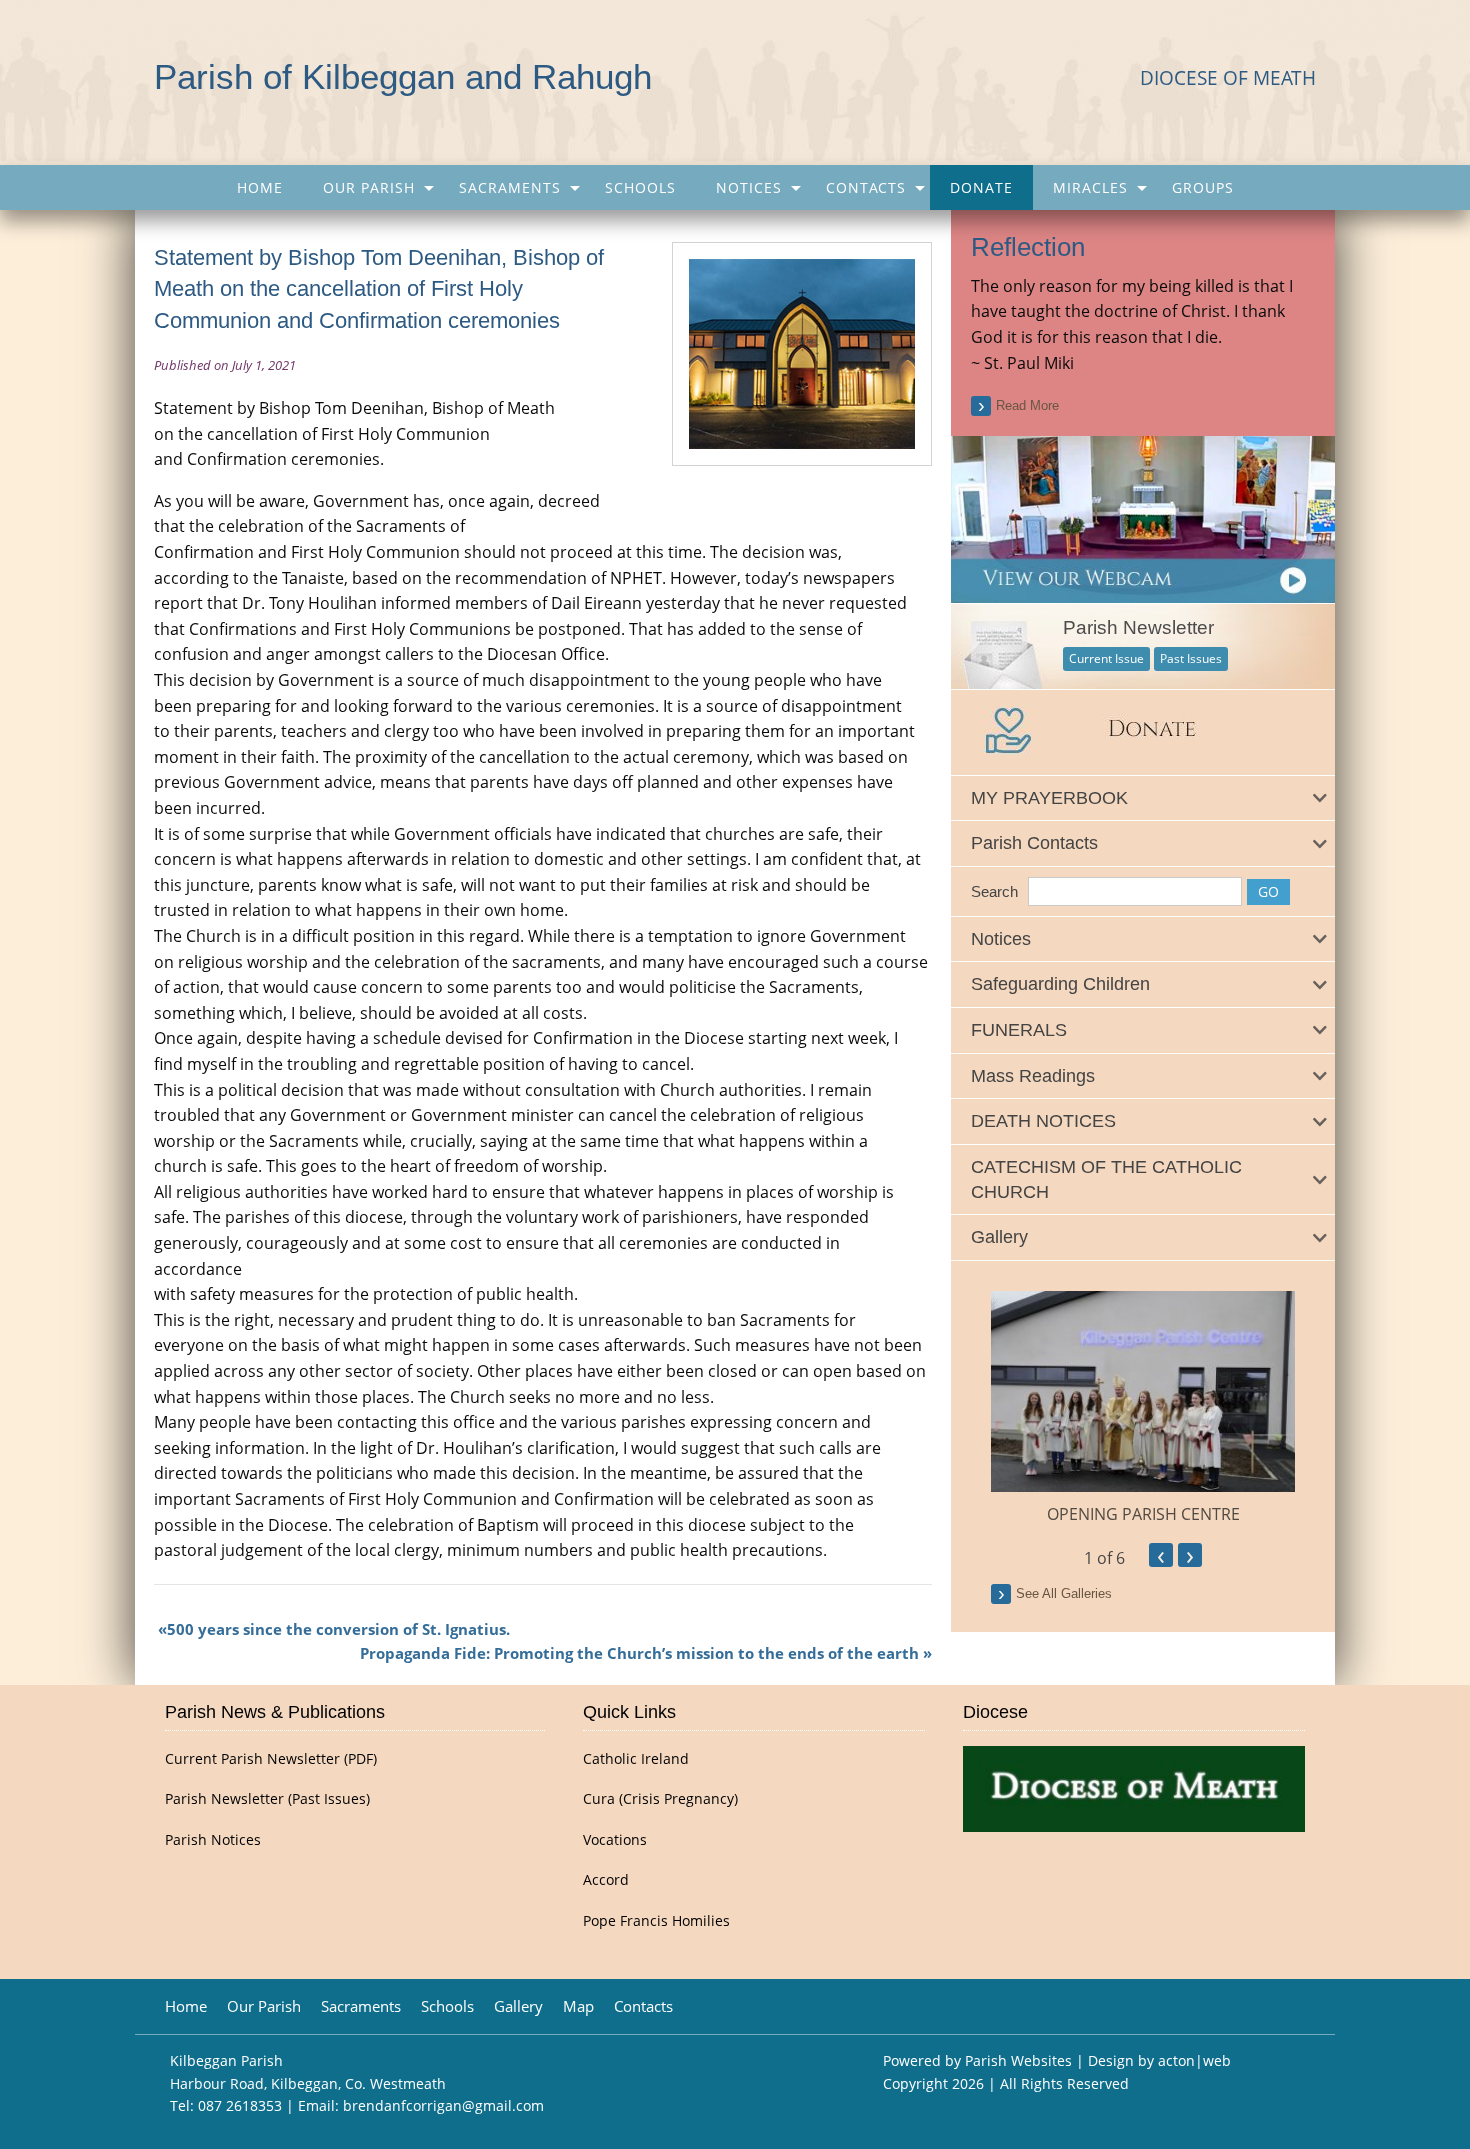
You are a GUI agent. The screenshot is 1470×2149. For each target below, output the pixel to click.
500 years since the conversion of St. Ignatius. (338, 1629)
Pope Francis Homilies (656, 1921)
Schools (640, 187)
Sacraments (510, 187)
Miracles (1090, 187)
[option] (1143, 1409)
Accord (606, 1880)
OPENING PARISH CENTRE (1143, 1514)
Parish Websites (1018, 2060)
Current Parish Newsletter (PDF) (271, 1759)
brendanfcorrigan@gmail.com (443, 2105)
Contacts (866, 187)
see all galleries (1064, 1593)
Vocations (615, 1840)
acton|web (1194, 2060)
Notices (749, 187)
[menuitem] (260, 187)
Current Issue (1106, 658)
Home (260, 187)
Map (578, 2006)
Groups (1203, 187)
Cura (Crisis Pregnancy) (660, 1799)
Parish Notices (213, 1840)
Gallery (518, 2006)
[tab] (1143, 798)
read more (1027, 405)
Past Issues (1191, 658)
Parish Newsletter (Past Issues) (267, 1799)
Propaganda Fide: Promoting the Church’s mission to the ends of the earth (639, 1653)
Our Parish (369, 187)
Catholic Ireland (636, 1759)
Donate (981, 187)
